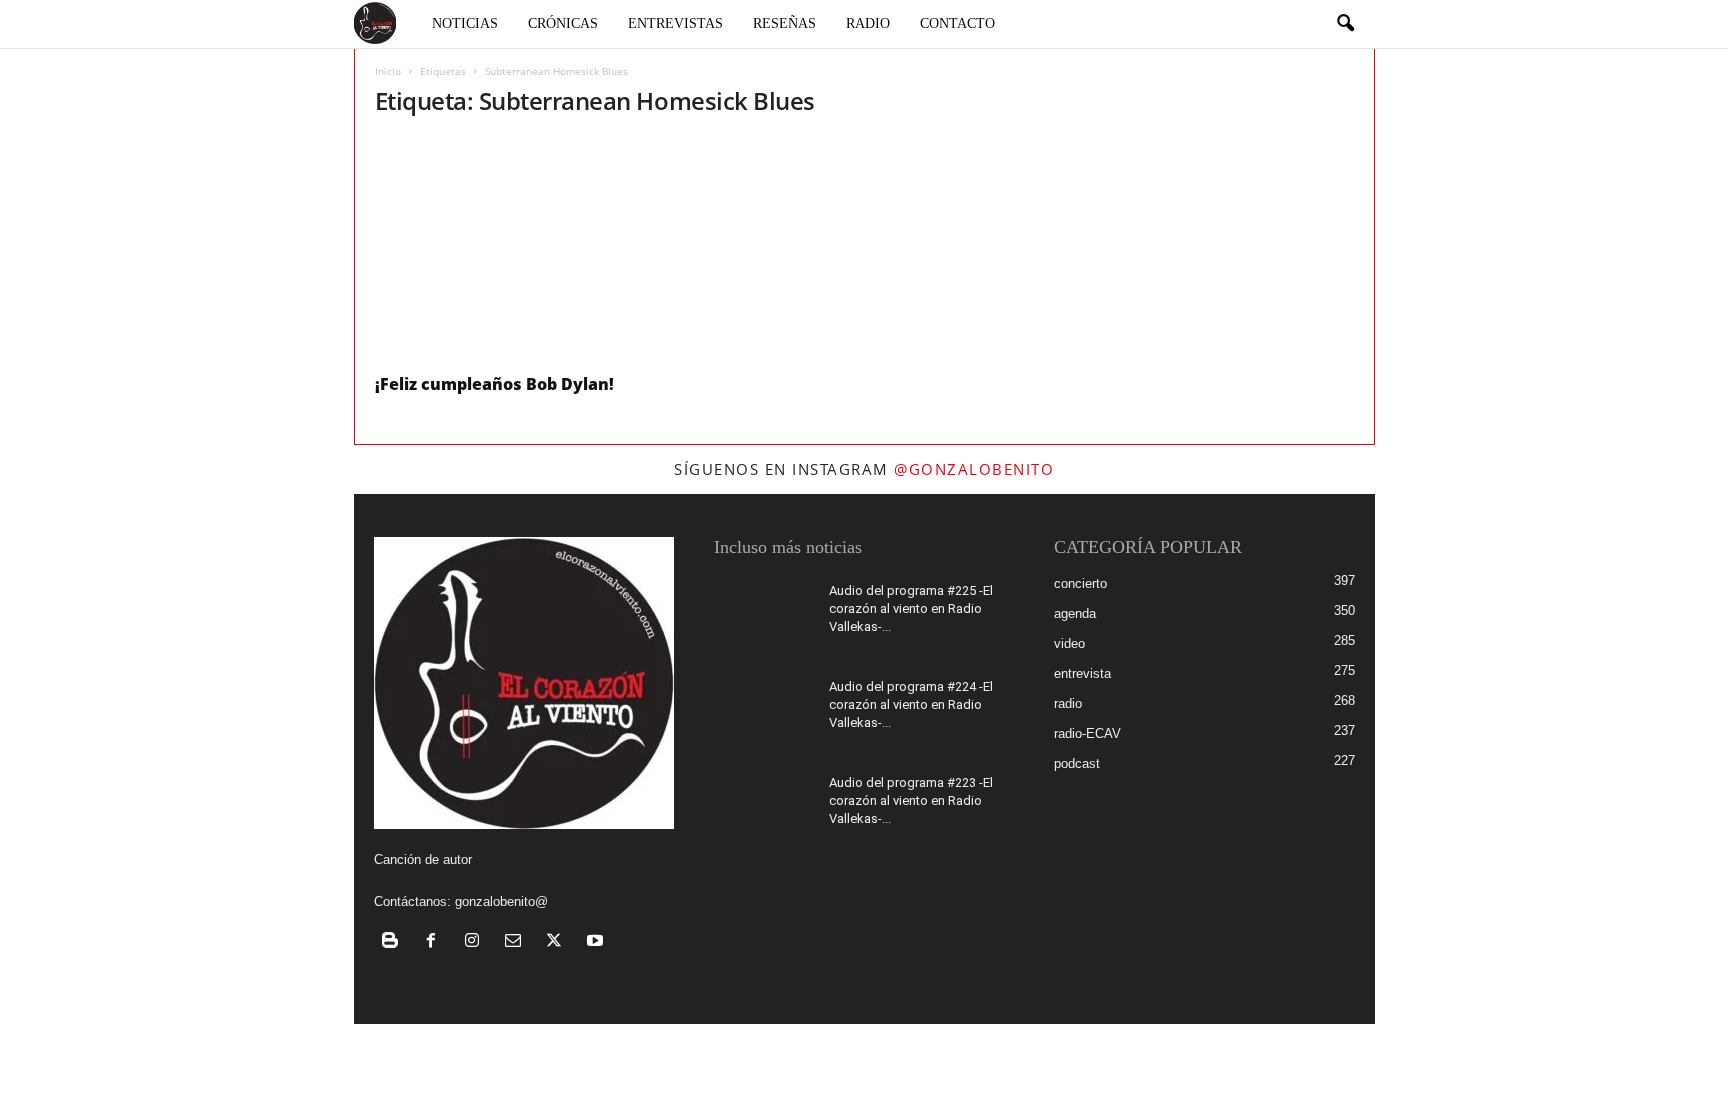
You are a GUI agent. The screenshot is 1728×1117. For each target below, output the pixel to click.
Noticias (465, 23)
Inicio (388, 71)
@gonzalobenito (974, 469)
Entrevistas (675, 23)
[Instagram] (476, 942)
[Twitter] (558, 942)
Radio (868, 23)
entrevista (1082, 673)
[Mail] (517, 942)
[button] (1345, 24)
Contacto (957, 23)
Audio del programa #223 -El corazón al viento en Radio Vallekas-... (911, 800)
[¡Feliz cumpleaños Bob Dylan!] (525, 249)
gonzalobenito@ (501, 901)
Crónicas (563, 23)
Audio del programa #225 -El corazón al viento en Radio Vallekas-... (911, 608)
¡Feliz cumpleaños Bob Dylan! (494, 384)
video (1069, 643)
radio (1068, 703)
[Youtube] (597, 942)
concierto (1080, 583)
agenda (1075, 613)
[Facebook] (435, 942)
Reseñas (784, 23)
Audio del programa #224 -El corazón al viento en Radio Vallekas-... (911, 704)
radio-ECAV (1087, 733)
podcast (1077, 763)
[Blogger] (394, 942)
